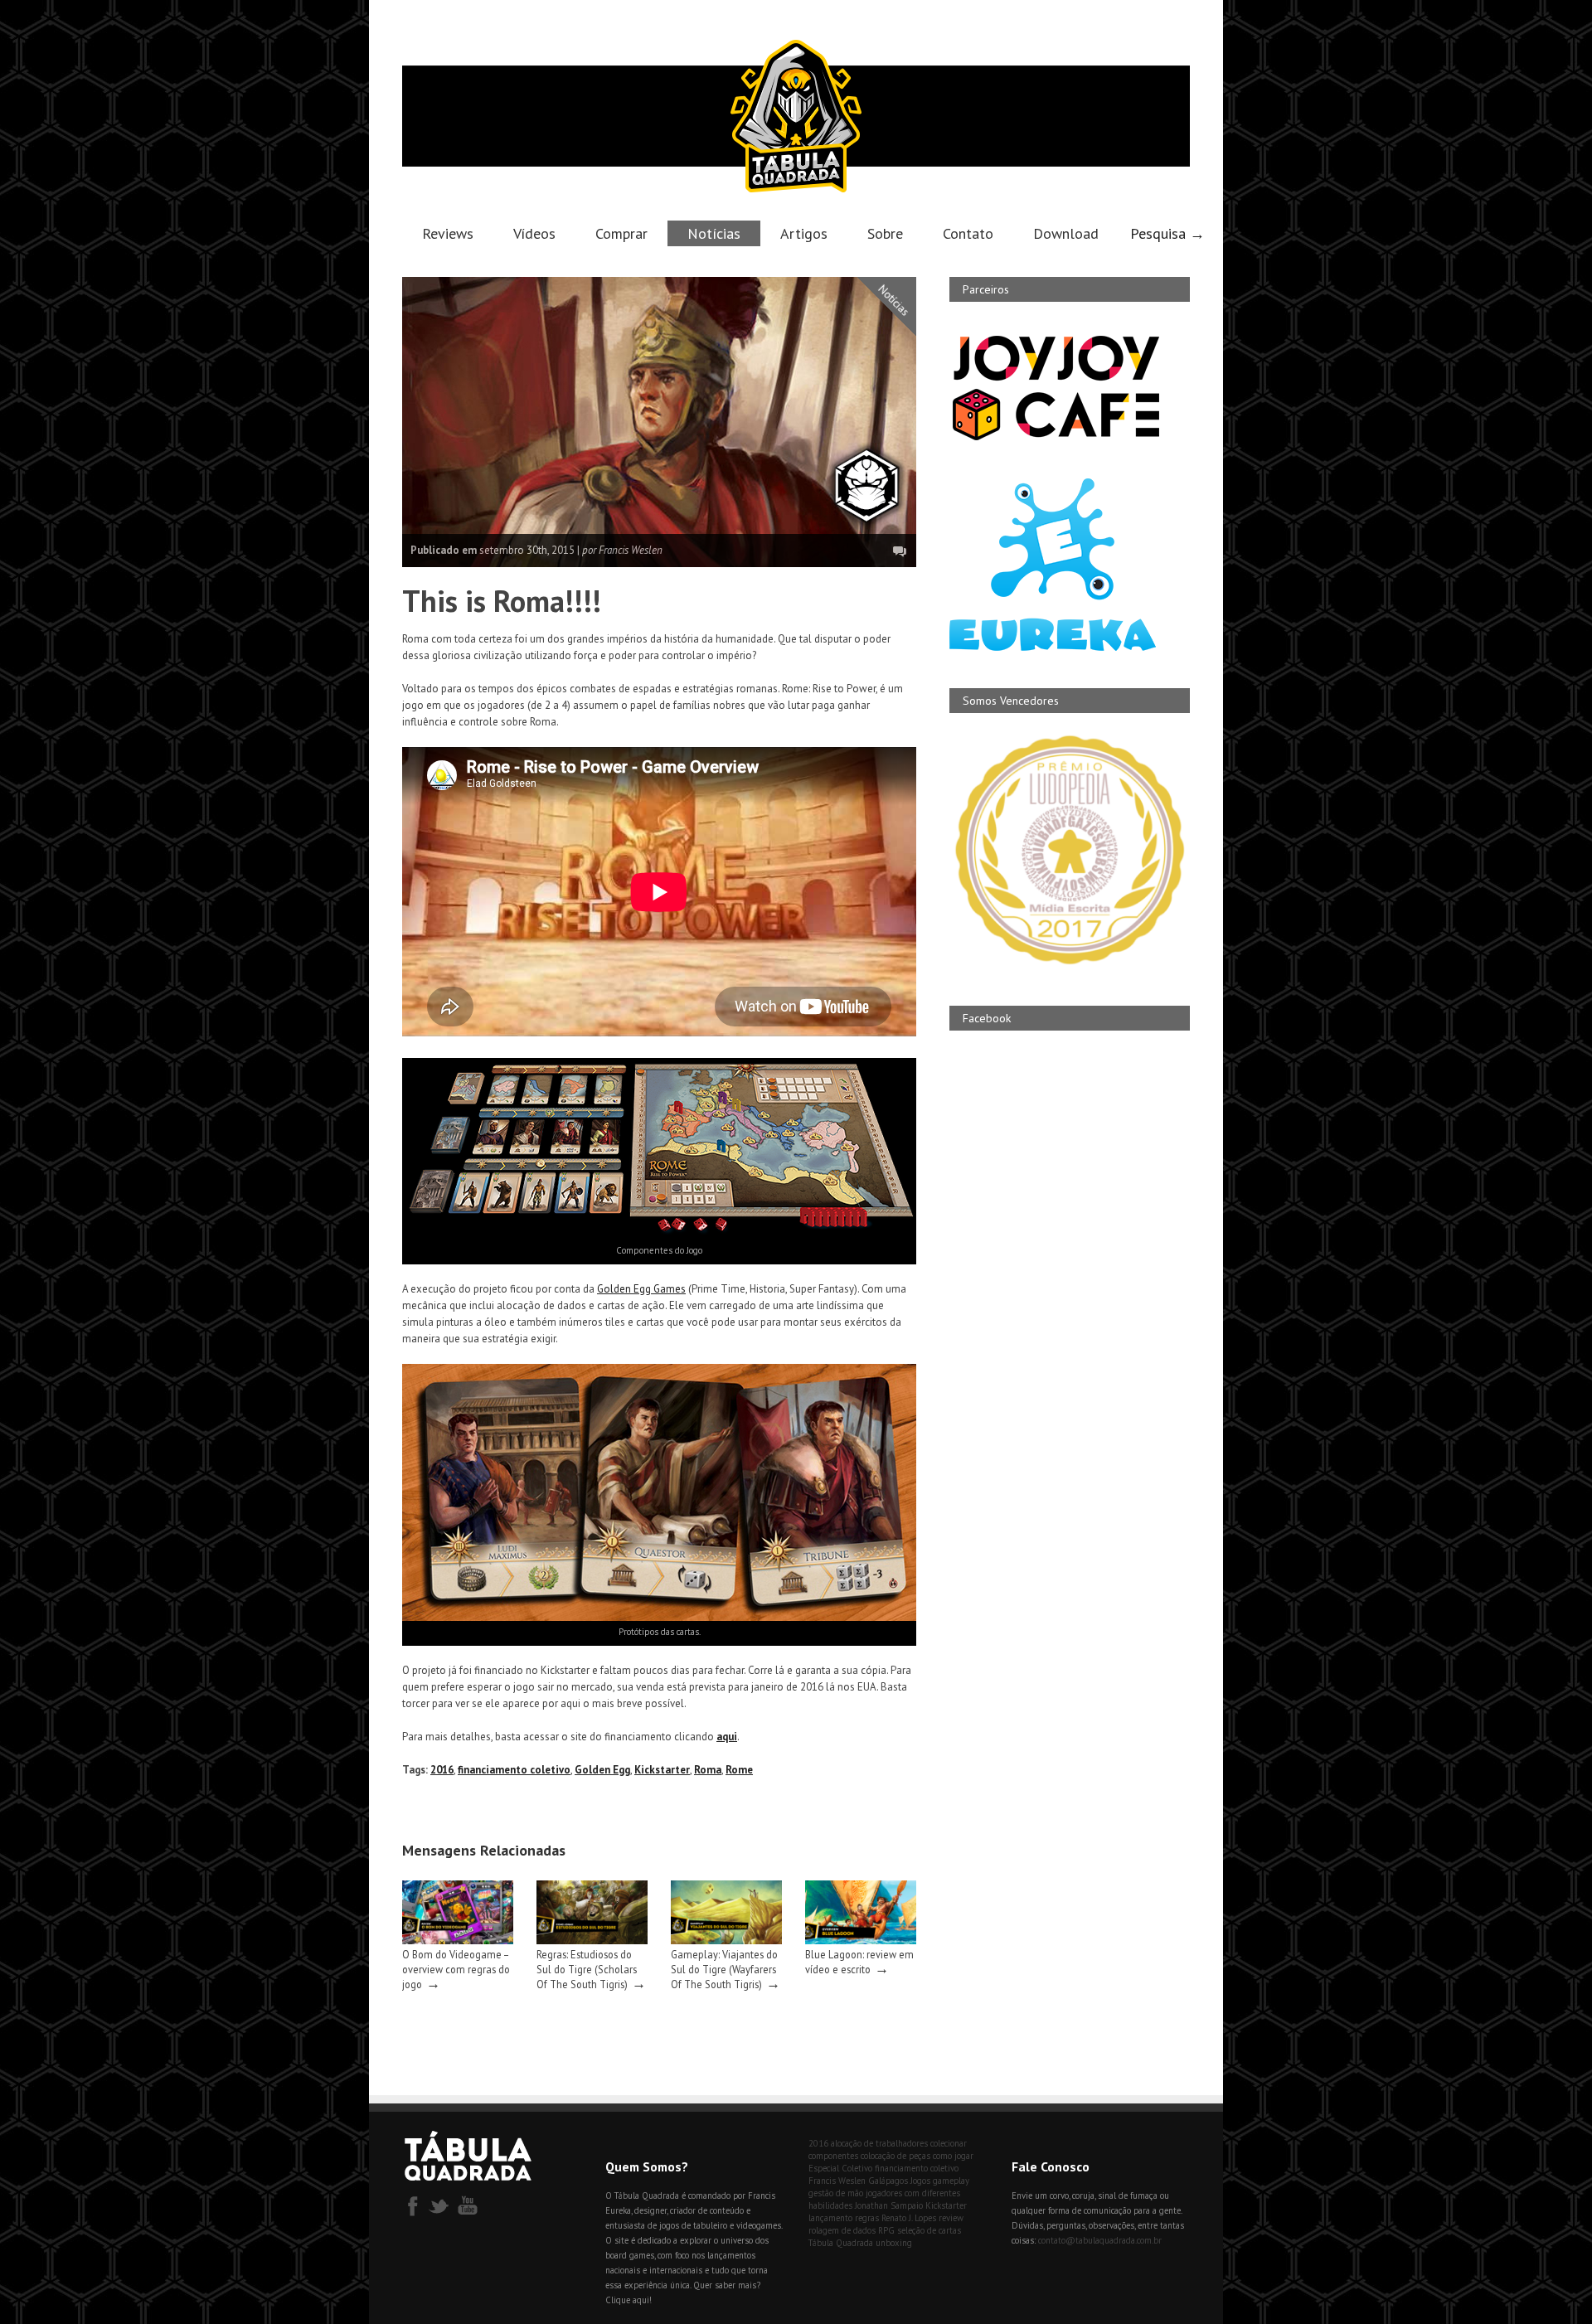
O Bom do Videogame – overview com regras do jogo (456, 1969)
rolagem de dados (842, 2230)
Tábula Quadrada (841, 2243)
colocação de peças (895, 2156)
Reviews (448, 233)
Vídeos (534, 233)
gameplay (951, 2181)
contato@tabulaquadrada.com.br (1100, 2240)
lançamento (830, 2218)
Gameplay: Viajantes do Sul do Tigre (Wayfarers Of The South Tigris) (724, 1969)
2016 (442, 1770)
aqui (727, 1737)
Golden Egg (602, 1770)
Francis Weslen (837, 2181)
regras (867, 2218)
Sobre (885, 233)
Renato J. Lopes (909, 2218)
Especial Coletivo (840, 2168)
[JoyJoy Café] (1056, 439)
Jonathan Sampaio (889, 2205)
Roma (708, 1770)
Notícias (714, 233)
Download (1066, 233)
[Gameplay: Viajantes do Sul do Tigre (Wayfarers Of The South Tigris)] (726, 1941)
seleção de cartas (929, 2230)
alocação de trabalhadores (879, 2143)
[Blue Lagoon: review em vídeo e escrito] (861, 1941)
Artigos (804, 233)
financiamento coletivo (514, 1770)
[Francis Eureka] (1053, 647)
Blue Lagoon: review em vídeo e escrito (859, 1962)
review (951, 2218)
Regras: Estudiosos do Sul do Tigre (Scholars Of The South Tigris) (587, 1969)
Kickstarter (662, 1770)
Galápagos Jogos (899, 2181)
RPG (886, 2230)
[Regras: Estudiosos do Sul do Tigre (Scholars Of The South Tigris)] (592, 1941)
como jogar (953, 2156)
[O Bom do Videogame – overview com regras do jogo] (458, 1941)
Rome (739, 1770)
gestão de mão (836, 2193)
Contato (968, 233)
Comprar (621, 233)
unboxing (894, 2243)
